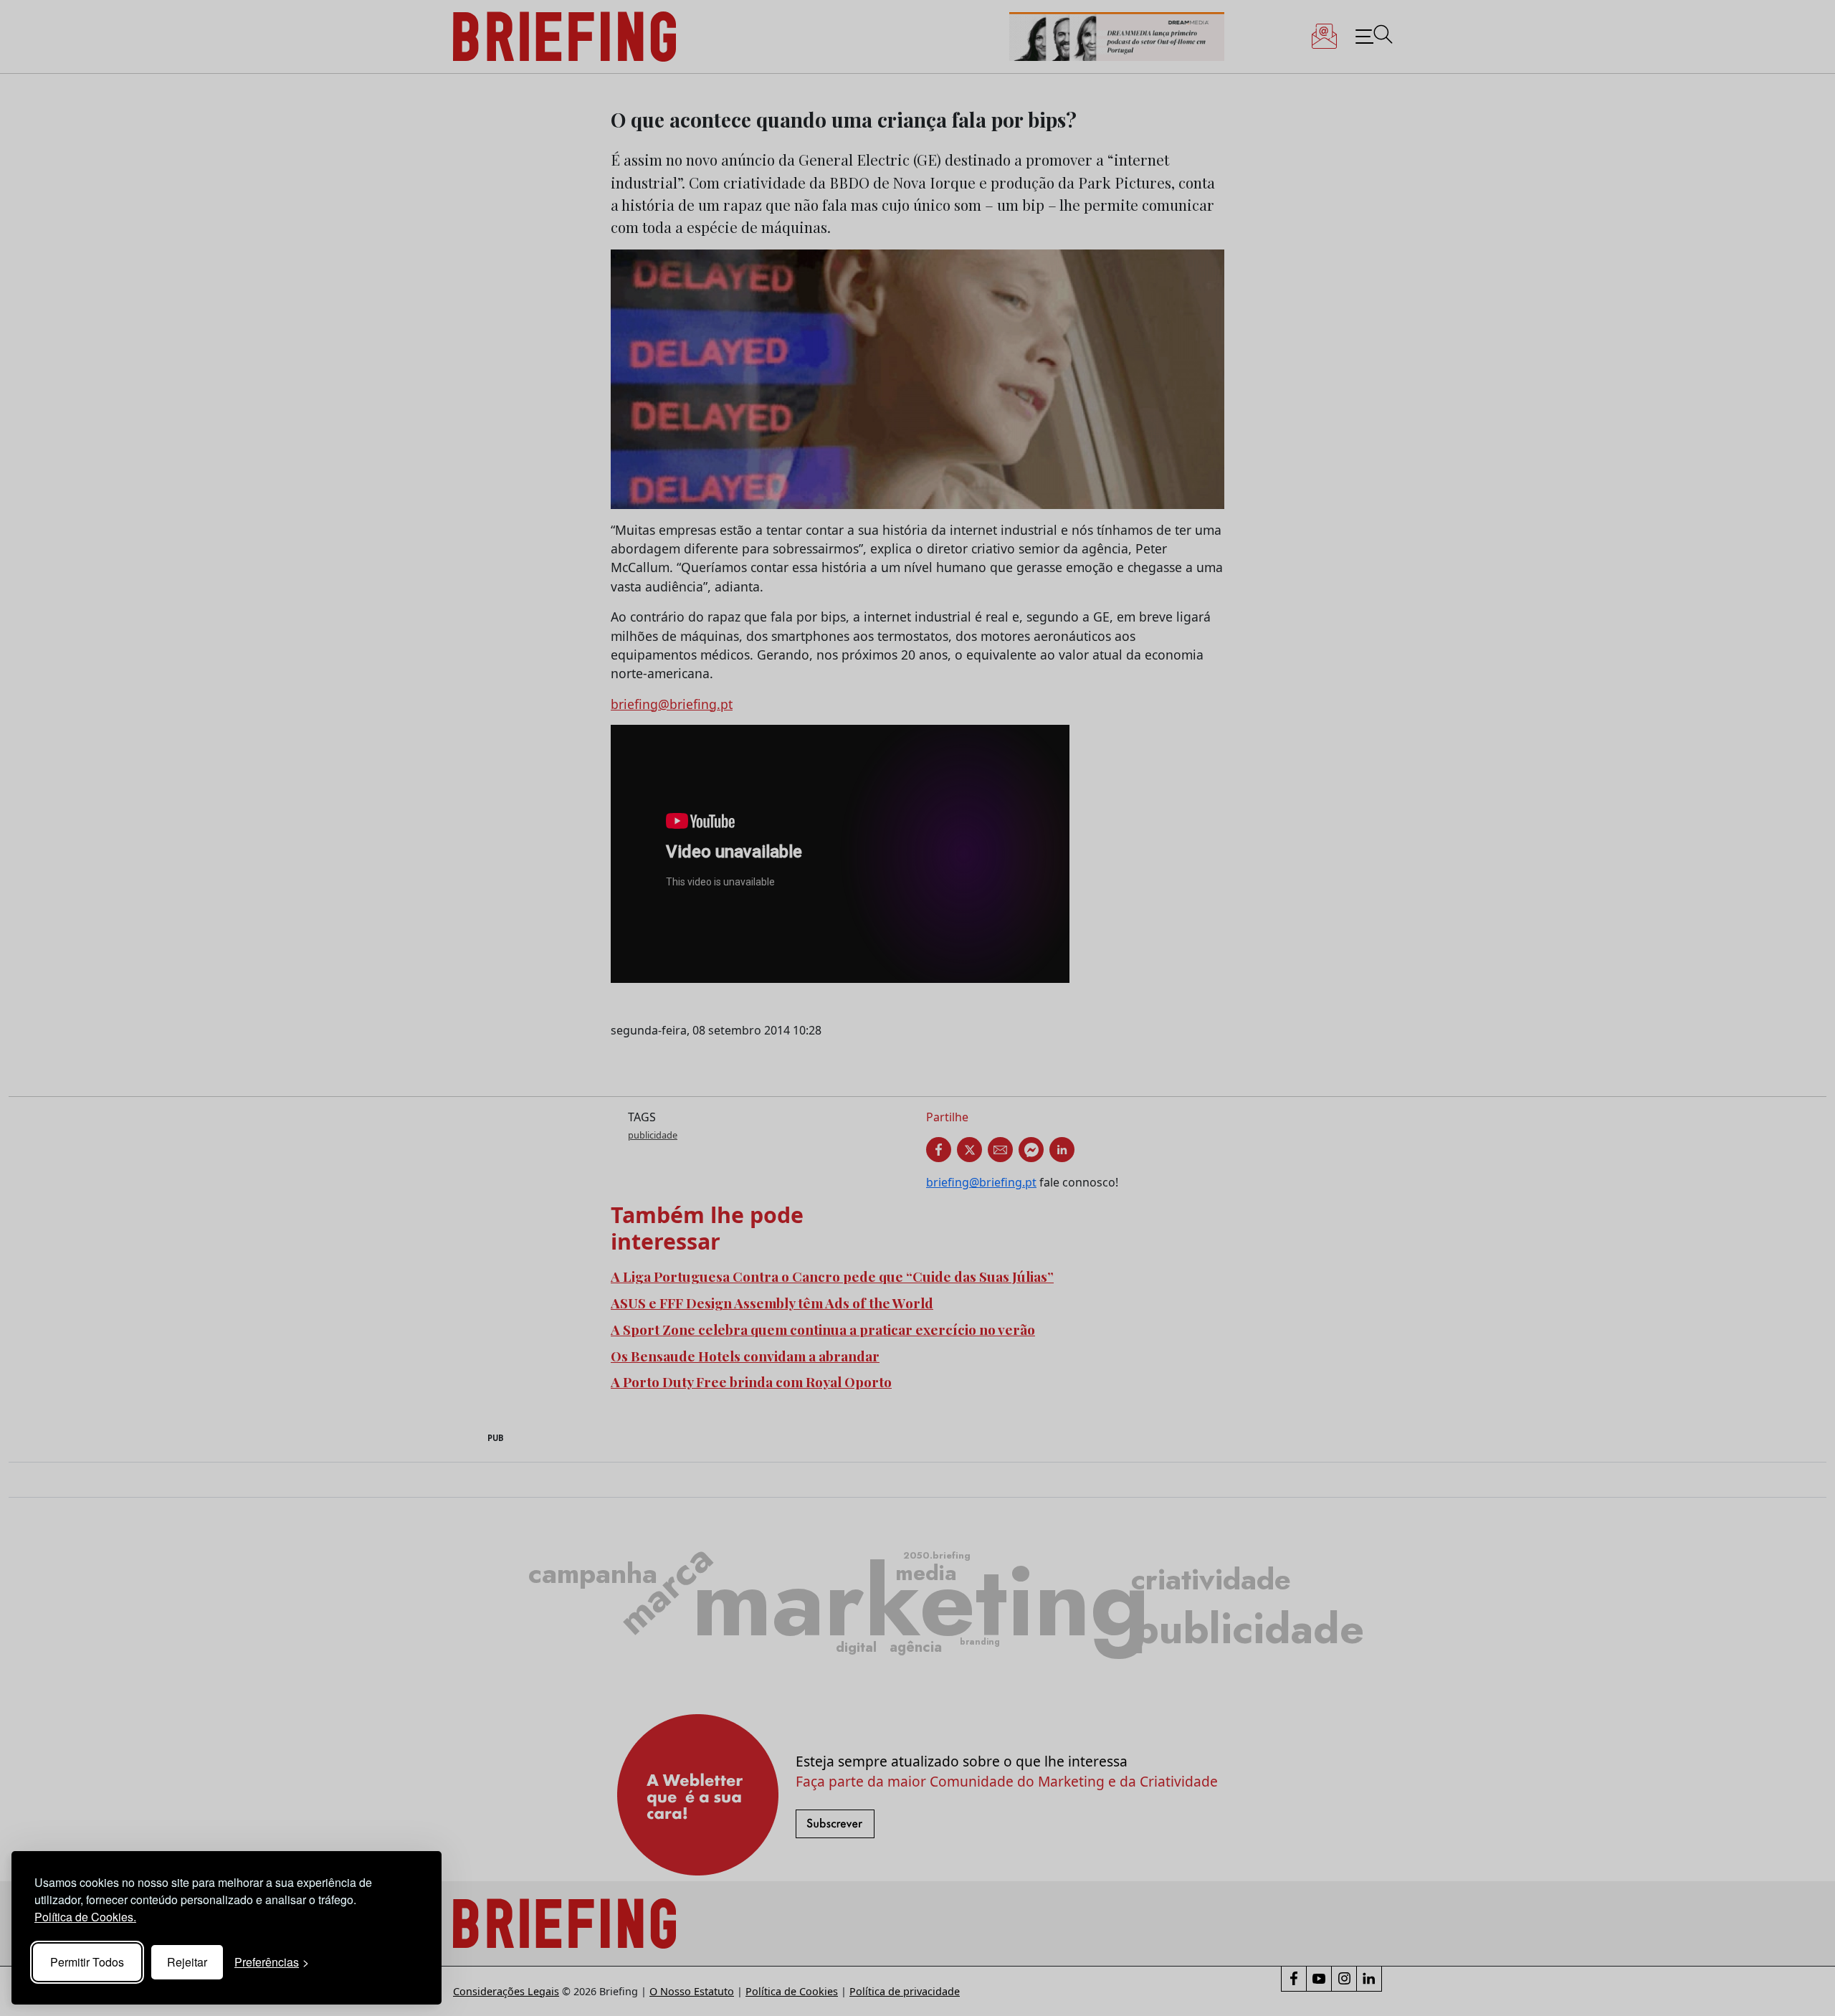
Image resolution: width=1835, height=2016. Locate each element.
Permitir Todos (87, 1962)
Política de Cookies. (85, 1917)
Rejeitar (187, 1962)
